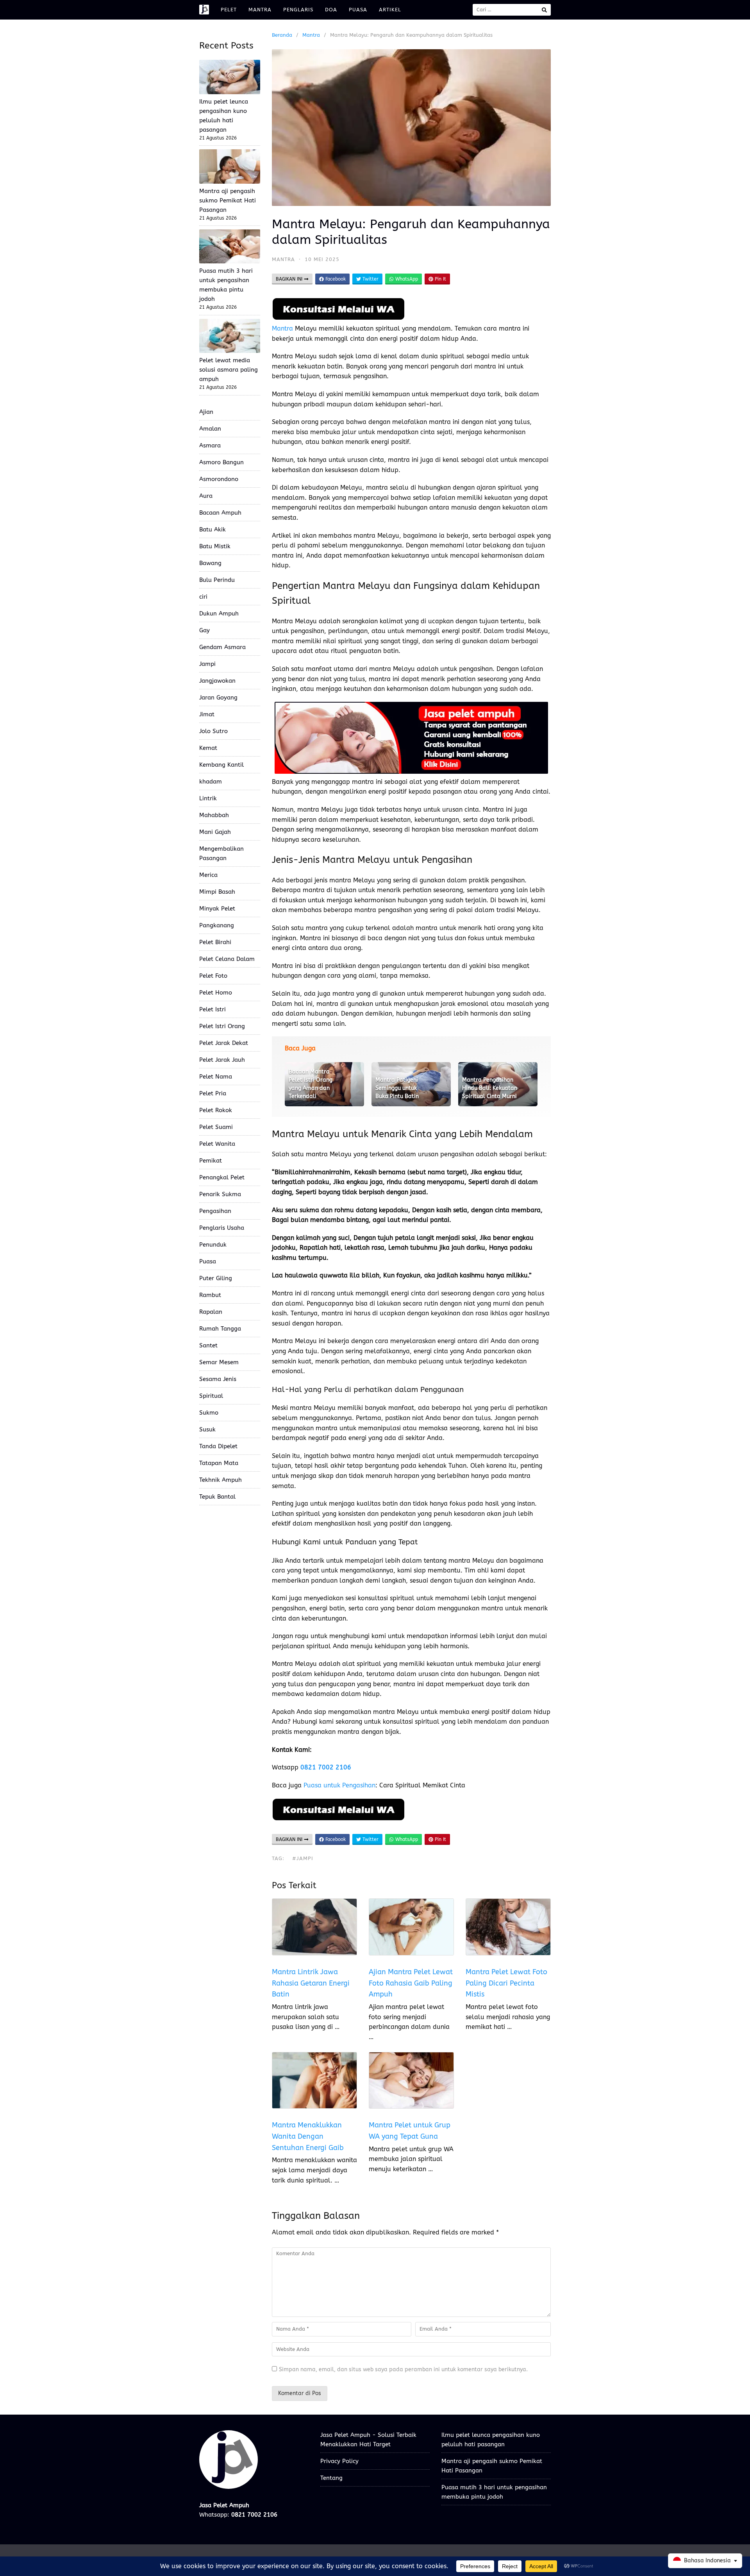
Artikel (390, 10)
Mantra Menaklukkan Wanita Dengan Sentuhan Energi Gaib (308, 2136)
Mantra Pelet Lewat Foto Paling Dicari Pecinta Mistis (506, 1983)
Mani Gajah (215, 832)
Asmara (210, 445)
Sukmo (209, 1413)
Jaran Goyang (218, 698)
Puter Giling (216, 1278)
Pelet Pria (213, 1093)
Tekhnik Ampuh (221, 1480)
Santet (208, 1345)
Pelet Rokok (216, 1110)
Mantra (260, 10)
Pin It (440, 279)
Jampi (207, 664)
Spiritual (211, 1396)
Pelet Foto (213, 976)
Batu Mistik (215, 546)
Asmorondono (219, 479)
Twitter (370, 279)
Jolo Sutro (213, 731)
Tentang (331, 2478)
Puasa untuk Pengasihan (339, 1785)
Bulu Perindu (217, 580)
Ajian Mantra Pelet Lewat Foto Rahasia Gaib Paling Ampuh (411, 1983)
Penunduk (213, 1245)
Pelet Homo (216, 993)
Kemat (208, 748)
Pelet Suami (216, 1127)
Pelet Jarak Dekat (224, 1043)
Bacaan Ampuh (220, 513)
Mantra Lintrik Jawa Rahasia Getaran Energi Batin (311, 1983)
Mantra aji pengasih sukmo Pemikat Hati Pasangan (228, 200)
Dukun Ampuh (219, 614)
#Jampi (303, 1858)
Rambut (210, 1295)
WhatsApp (406, 279)
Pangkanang (217, 925)
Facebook (335, 279)
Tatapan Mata (219, 1463)
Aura (206, 496)
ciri (203, 597)
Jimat (207, 714)
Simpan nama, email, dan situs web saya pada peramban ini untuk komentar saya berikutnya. (403, 2369)
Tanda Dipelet (218, 1446)
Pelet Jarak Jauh (222, 1060)
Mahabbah (214, 815)
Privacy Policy (339, 2461)
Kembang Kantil (221, 765)
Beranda (282, 35)
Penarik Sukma (220, 1194)
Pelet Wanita (217, 1144)
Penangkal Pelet (222, 1177)
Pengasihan (215, 1211)
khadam (211, 782)
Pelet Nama (216, 1077)
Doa (331, 10)
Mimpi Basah (217, 892)
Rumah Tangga (220, 1329)
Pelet (229, 10)
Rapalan (211, 1312)
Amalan (210, 429)
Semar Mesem (219, 1362)
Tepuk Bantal (217, 1497)
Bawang (210, 563)
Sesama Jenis (218, 1379)
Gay (204, 630)
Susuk (207, 1429)
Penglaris (298, 10)
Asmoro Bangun (221, 462)
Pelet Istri (212, 1009)
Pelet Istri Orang (222, 1026)
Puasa (358, 10)
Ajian (206, 412)
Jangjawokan (217, 681)
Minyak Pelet (217, 909)
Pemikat (211, 1161)
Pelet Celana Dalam (227, 959)
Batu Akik (212, 530)
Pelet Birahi (215, 942)
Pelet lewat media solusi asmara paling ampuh (229, 370)
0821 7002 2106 (326, 1767)
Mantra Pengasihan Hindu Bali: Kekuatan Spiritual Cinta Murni (490, 1088)
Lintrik (208, 798)
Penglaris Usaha (222, 1228)
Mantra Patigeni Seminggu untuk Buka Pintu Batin (397, 1088)
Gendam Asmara (222, 647)
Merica (208, 875)
